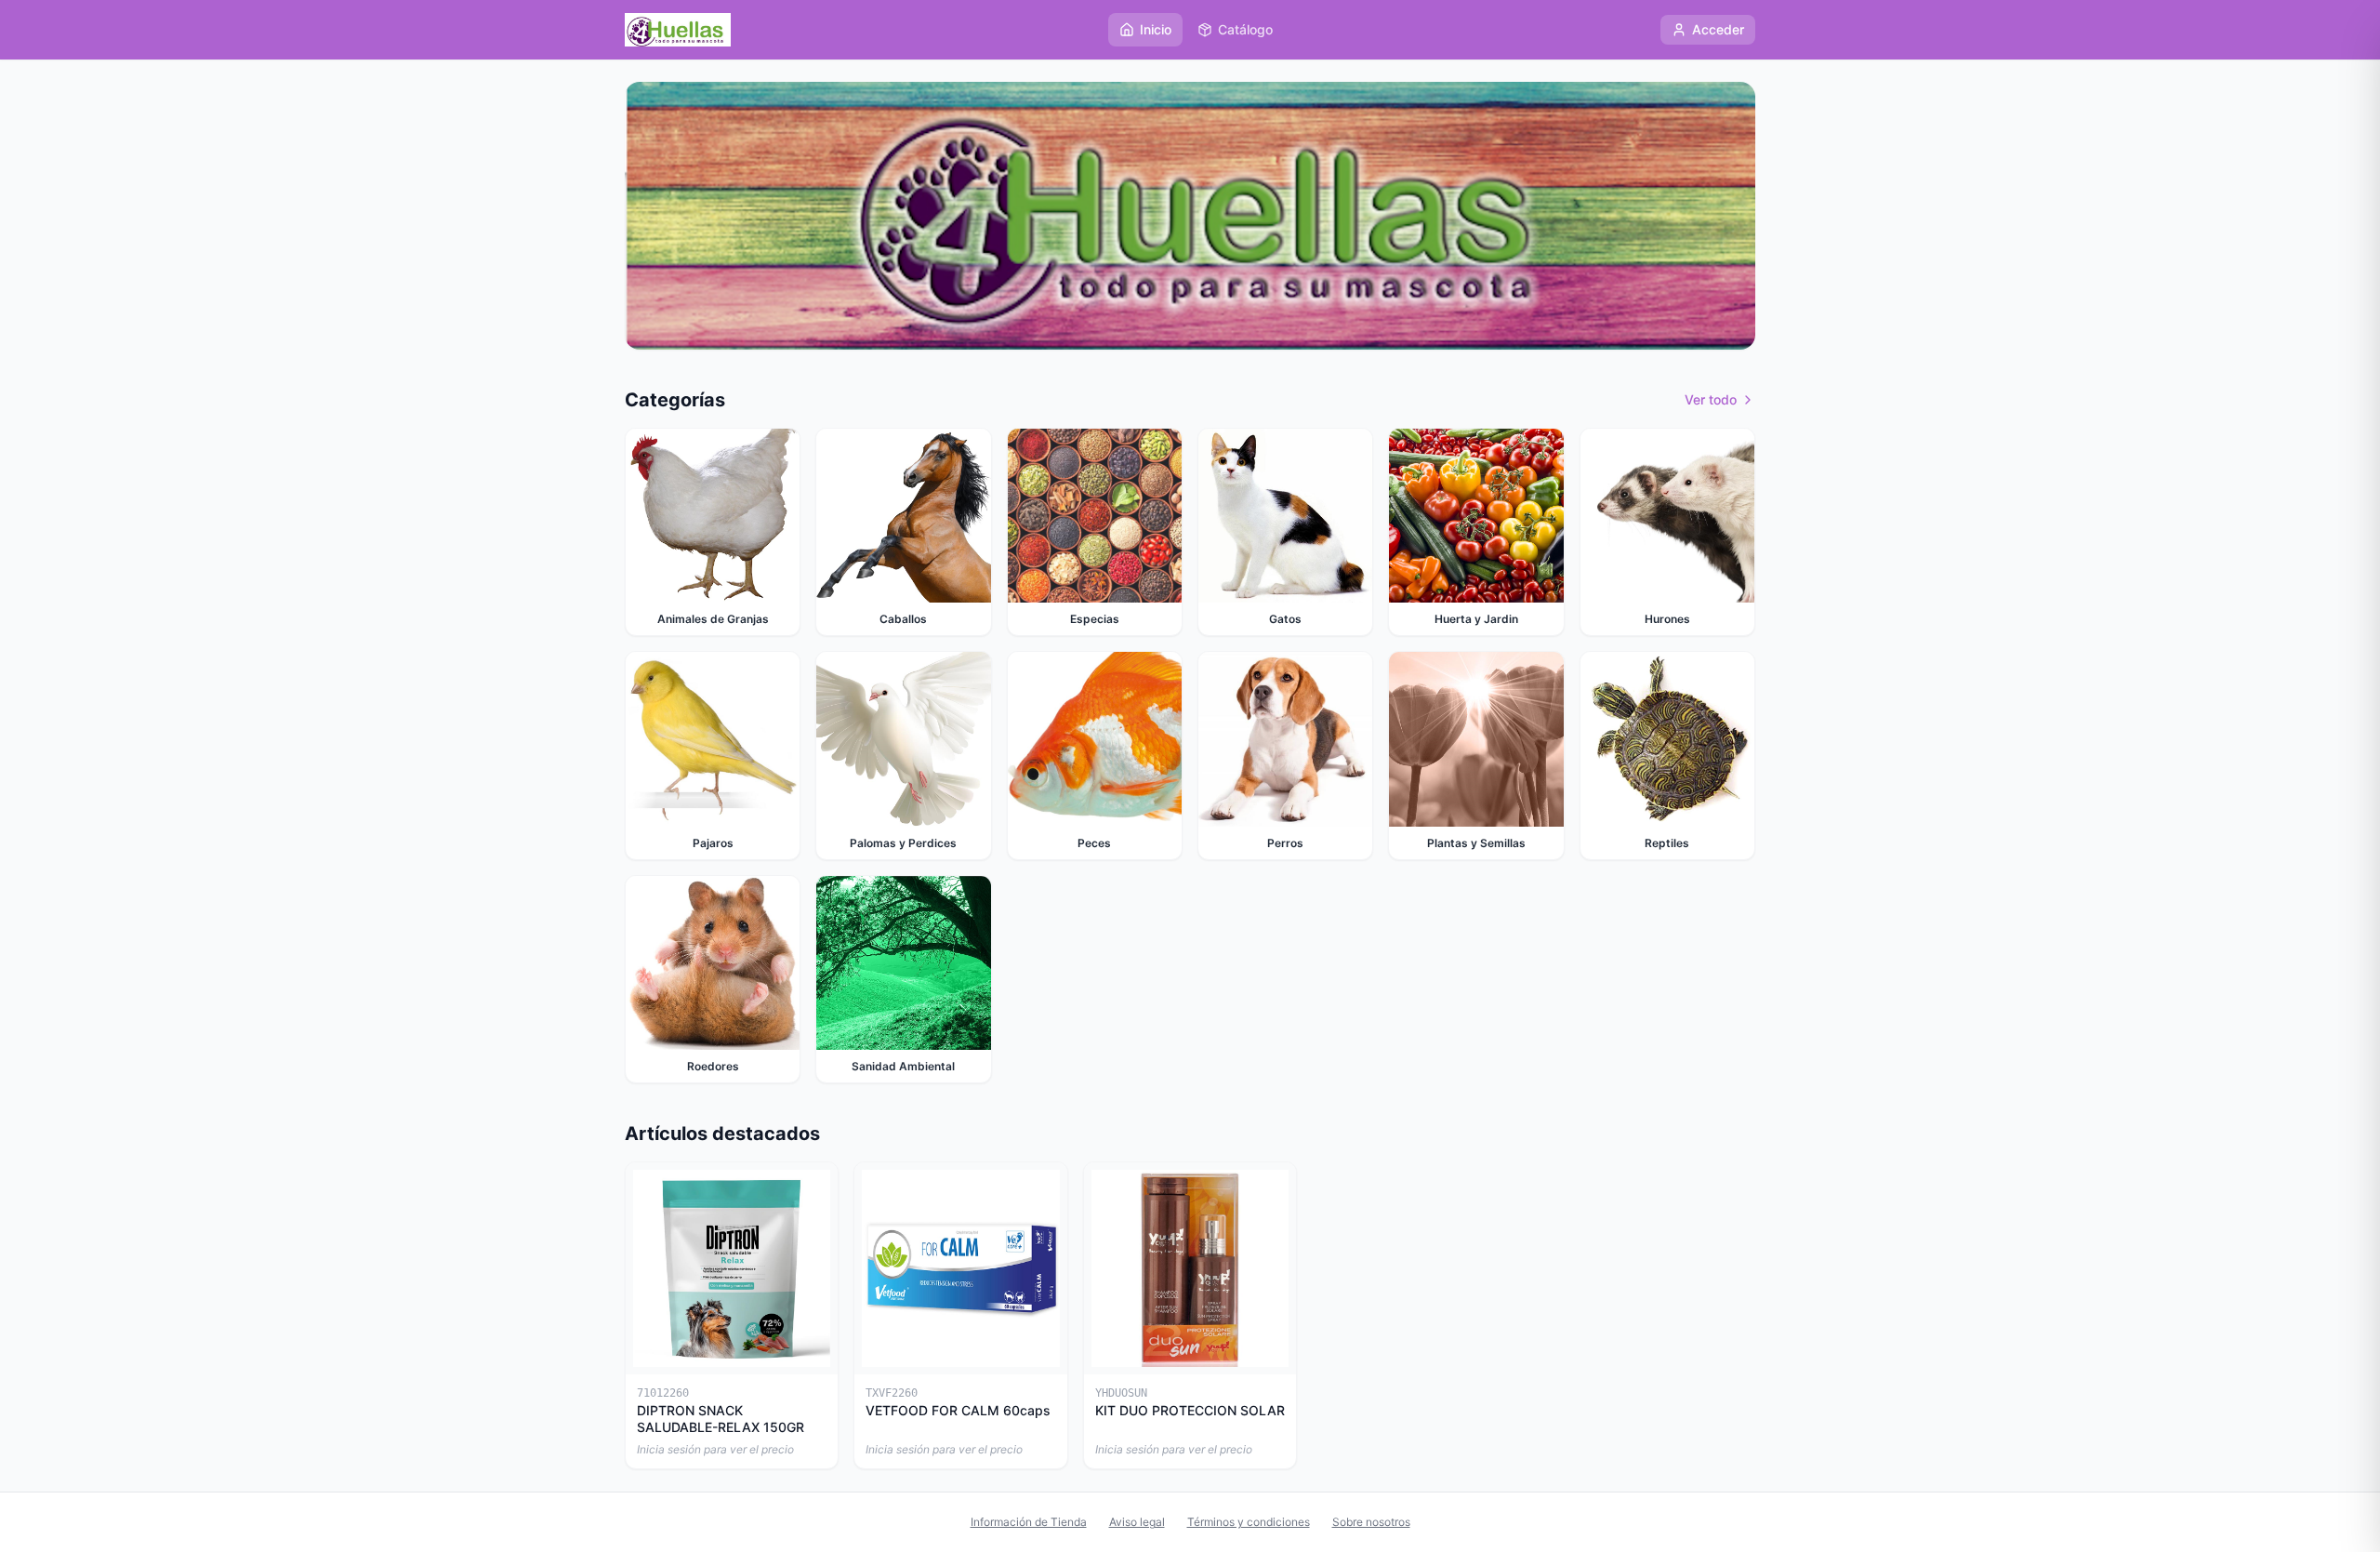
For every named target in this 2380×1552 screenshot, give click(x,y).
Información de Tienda (1029, 1522)
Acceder (1718, 29)
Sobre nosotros (1371, 1522)
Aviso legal (1137, 1522)
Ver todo (1711, 399)
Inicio (1156, 29)
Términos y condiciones (1249, 1522)
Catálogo (1245, 29)
